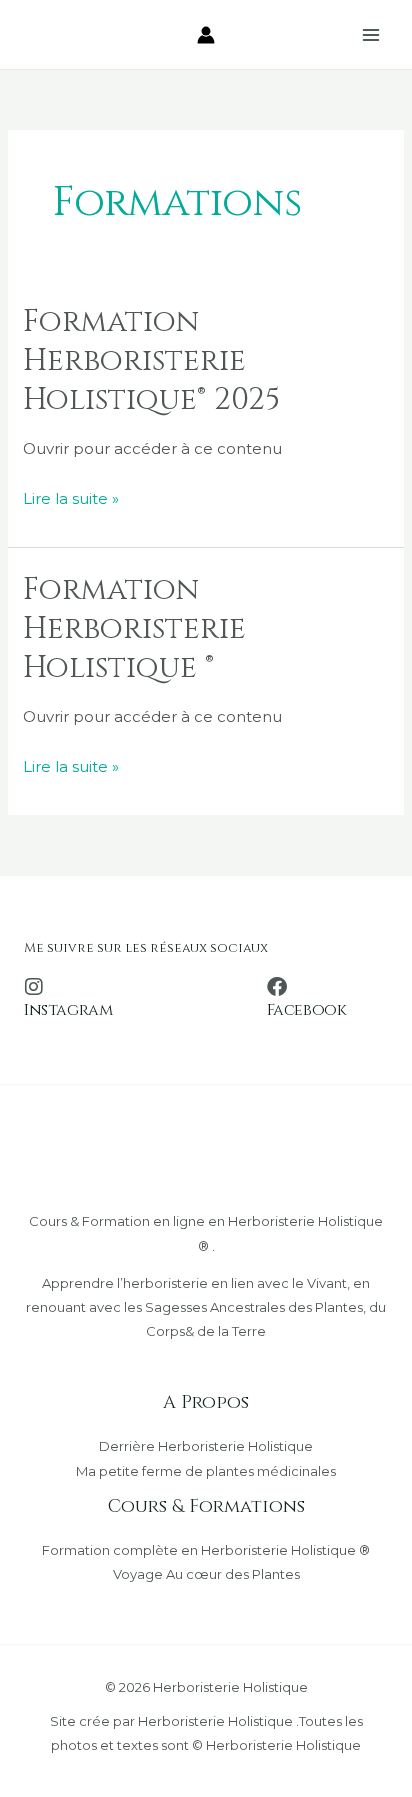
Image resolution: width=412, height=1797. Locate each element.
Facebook (307, 1010)
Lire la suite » (71, 496)
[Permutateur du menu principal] (371, 34)
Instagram (68, 1010)
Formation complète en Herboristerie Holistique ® (206, 1550)
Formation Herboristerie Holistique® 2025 (151, 361)
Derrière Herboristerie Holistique (206, 1446)
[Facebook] (277, 987)
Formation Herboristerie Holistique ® (134, 629)
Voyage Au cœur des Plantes (206, 1574)
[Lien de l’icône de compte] (206, 35)
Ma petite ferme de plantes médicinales (206, 1471)
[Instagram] (34, 987)
